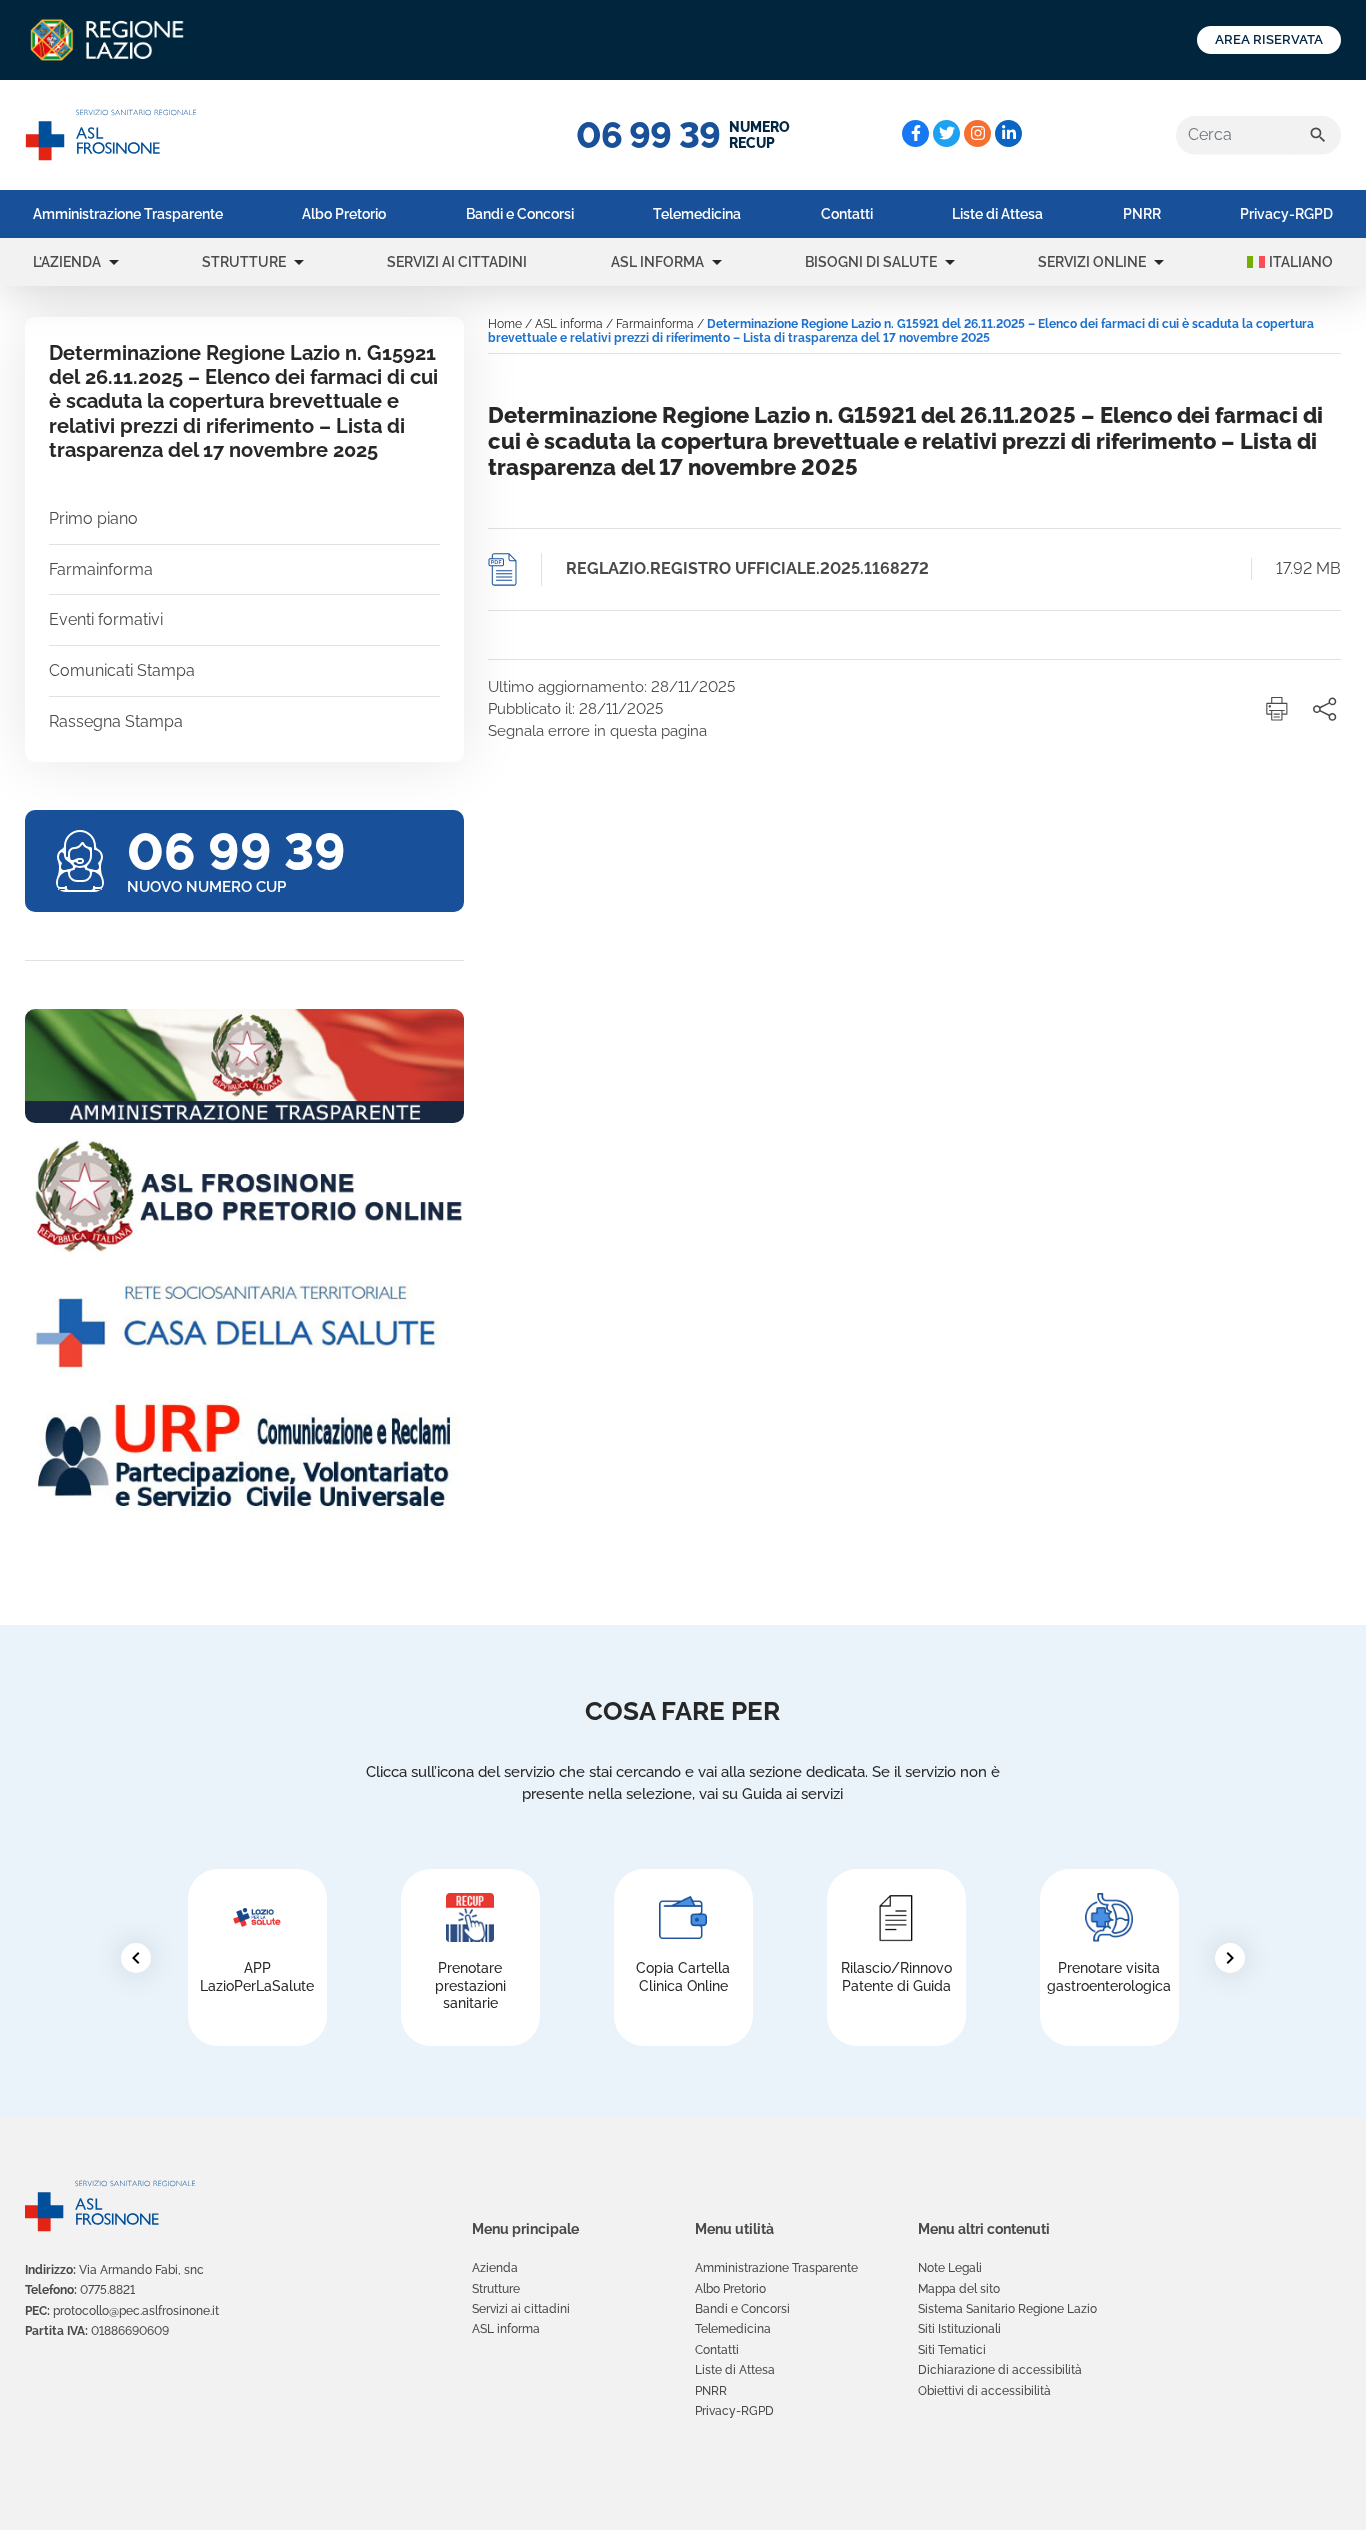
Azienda (495, 2268)
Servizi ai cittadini (457, 262)
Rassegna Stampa (116, 721)
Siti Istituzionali (959, 2329)
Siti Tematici (952, 2350)
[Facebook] (915, 133)
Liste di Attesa (997, 214)
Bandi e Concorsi (520, 214)
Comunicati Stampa (122, 670)
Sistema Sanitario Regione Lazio (1007, 2309)
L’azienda (67, 262)
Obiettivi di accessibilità (984, 2391)
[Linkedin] (1008, 133)
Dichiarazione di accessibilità (1000, 2370)
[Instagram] (977, 133)
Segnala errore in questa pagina (597, 731)
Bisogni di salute (871, 262)
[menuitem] (128, 214)
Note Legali (950, 2268)
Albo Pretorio (344, 214)
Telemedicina (697, 214)
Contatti (847, 214)
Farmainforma (101, 569)
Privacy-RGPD (1286, 214)
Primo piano (93, 518)
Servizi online (1092, 262)
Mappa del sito (959, 2289)
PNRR (1142, 214)
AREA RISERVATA (1269, 39)
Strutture (244, 262)
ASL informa (657, 262)
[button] (114, 262)
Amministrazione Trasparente (128, 214)
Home (505, 324)
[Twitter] (946, 133)
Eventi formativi (106, 619)
